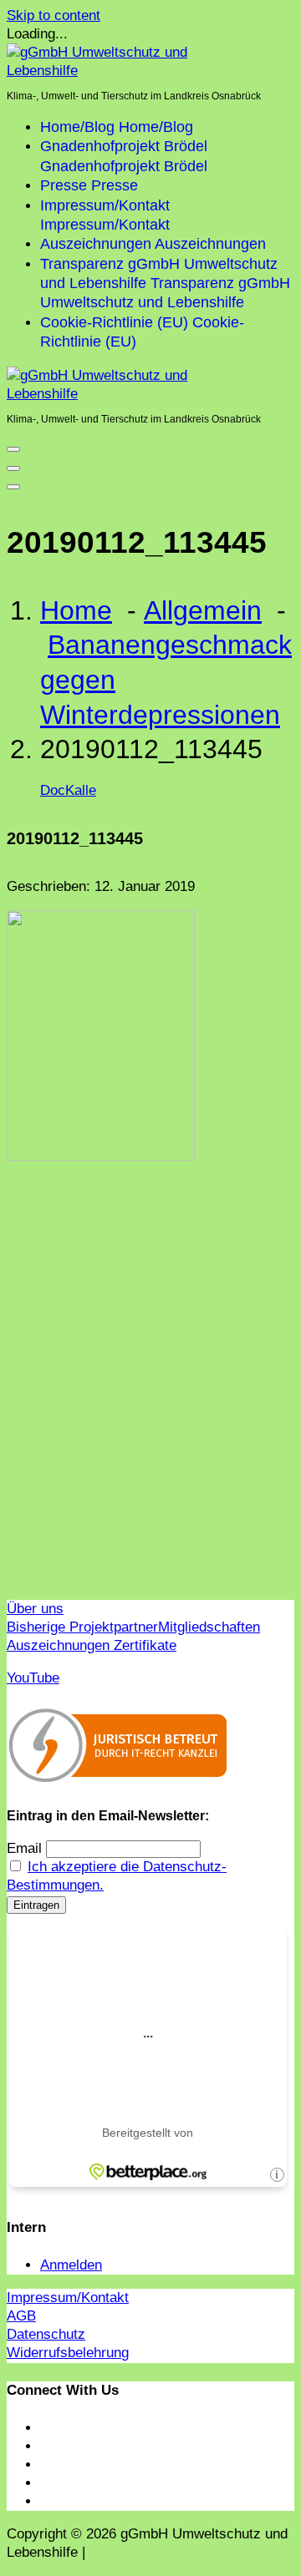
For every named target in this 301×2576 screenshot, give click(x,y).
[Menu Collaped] (13, 449)
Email (24, 1848)
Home (76, 610)
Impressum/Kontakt (68, 2298)
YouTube (33, 1678)
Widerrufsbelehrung (68, 2353)
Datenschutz (46, 2334)
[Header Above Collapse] (13, 487)
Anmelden (71, 2265)
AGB (21, 2316)
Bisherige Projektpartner (82, 1627)
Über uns (35, 1609)
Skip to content (54, 15)
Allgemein (203, 610)
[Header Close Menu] (13, 468)
